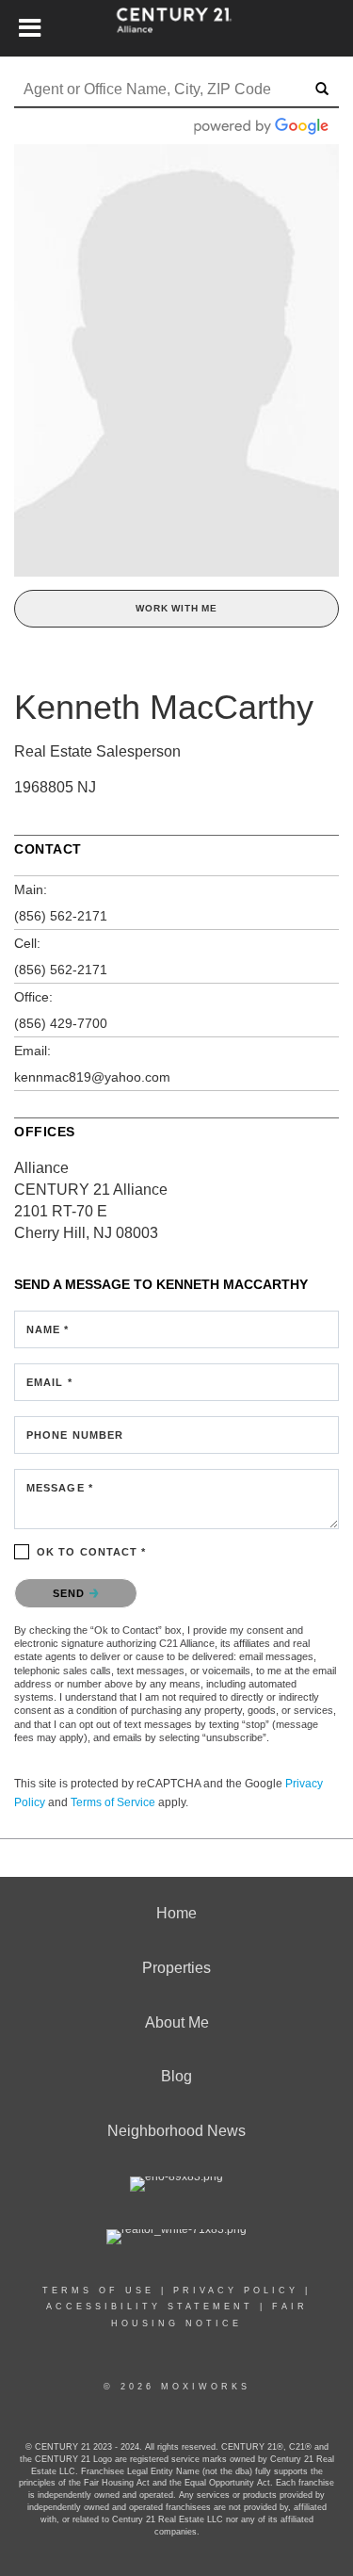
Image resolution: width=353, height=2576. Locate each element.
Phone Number (75, 1435)
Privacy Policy (236, 2291)
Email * (49, 1382)
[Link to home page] (176, 28)
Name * (48, 1329)
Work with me (176, 608)
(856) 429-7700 (61, 1023)
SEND (71, 1593)
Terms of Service (113, 1802)
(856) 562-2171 (61, 916)
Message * (60, 1488)
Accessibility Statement (150, 2307)
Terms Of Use (98, 2291)
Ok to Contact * (92, 1552)
